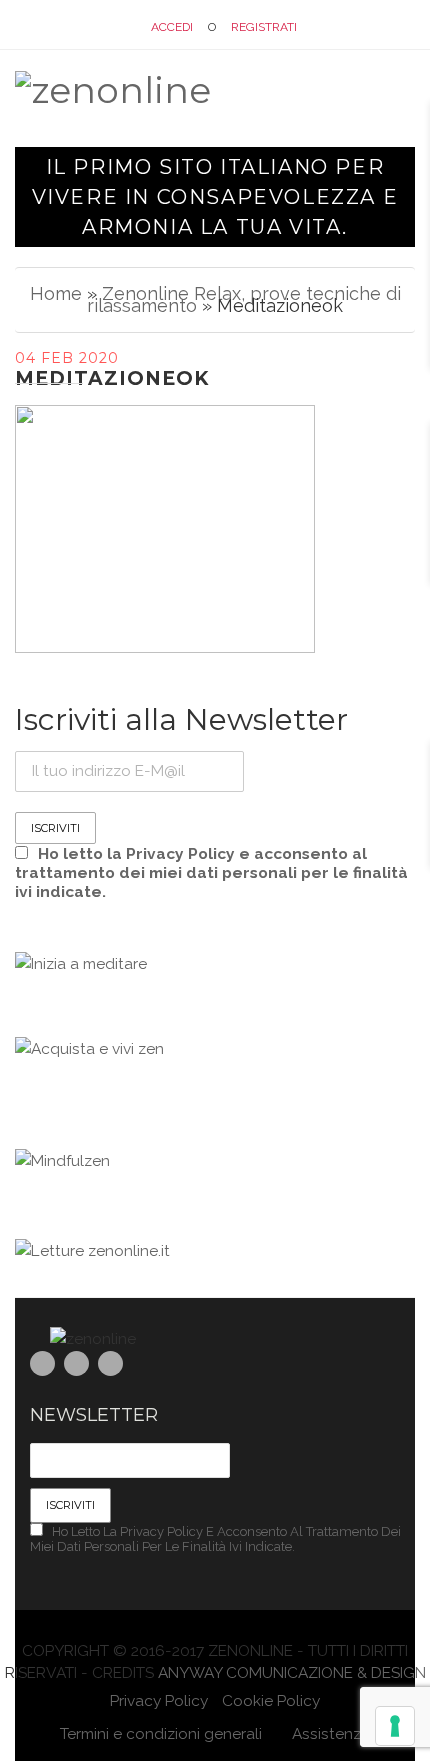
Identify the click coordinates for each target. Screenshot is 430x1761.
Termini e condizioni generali (161, 1733)
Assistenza (329, 1733)
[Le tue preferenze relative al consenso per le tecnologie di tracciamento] (395, 1726)
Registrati (264, 27)
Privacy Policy (159, 1700)
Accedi (172, 27)
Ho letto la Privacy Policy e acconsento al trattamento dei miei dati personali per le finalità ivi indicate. (211, 872)
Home (56, 293)
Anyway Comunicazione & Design (292, 1672)
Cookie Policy (271, 1700)
